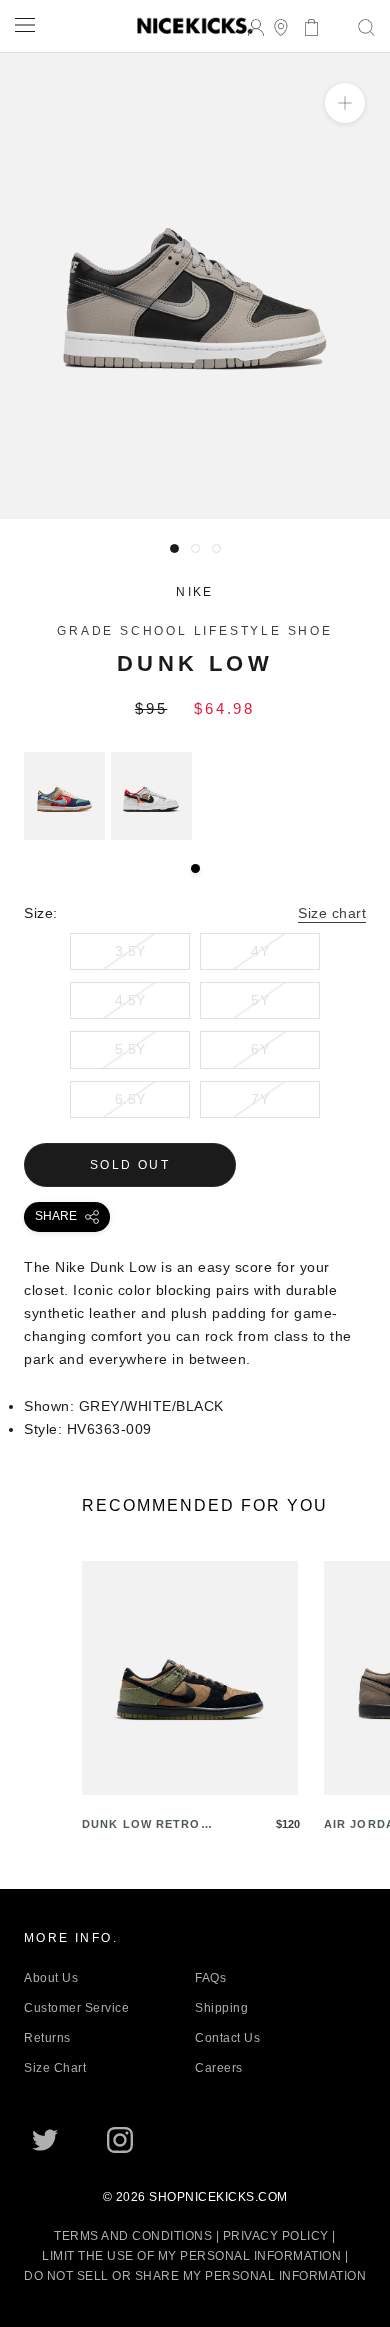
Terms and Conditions (133, 2236)
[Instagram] (120, 2140)
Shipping (221, 2008)
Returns (47, 2038)
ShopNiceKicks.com (218, 2197)
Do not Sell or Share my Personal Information (195, 2276)
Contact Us (227, 2038)
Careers (219, 2068)
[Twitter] (45, 2140)
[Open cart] (305, 25)
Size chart (332, 913)
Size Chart (55, 2068)
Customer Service (76, 2008)
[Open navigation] (25, 24)
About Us (51, 1978)
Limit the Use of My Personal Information (191, 2256)
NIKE (195, 592)
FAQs (210, 1978)
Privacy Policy (276, 2236)
